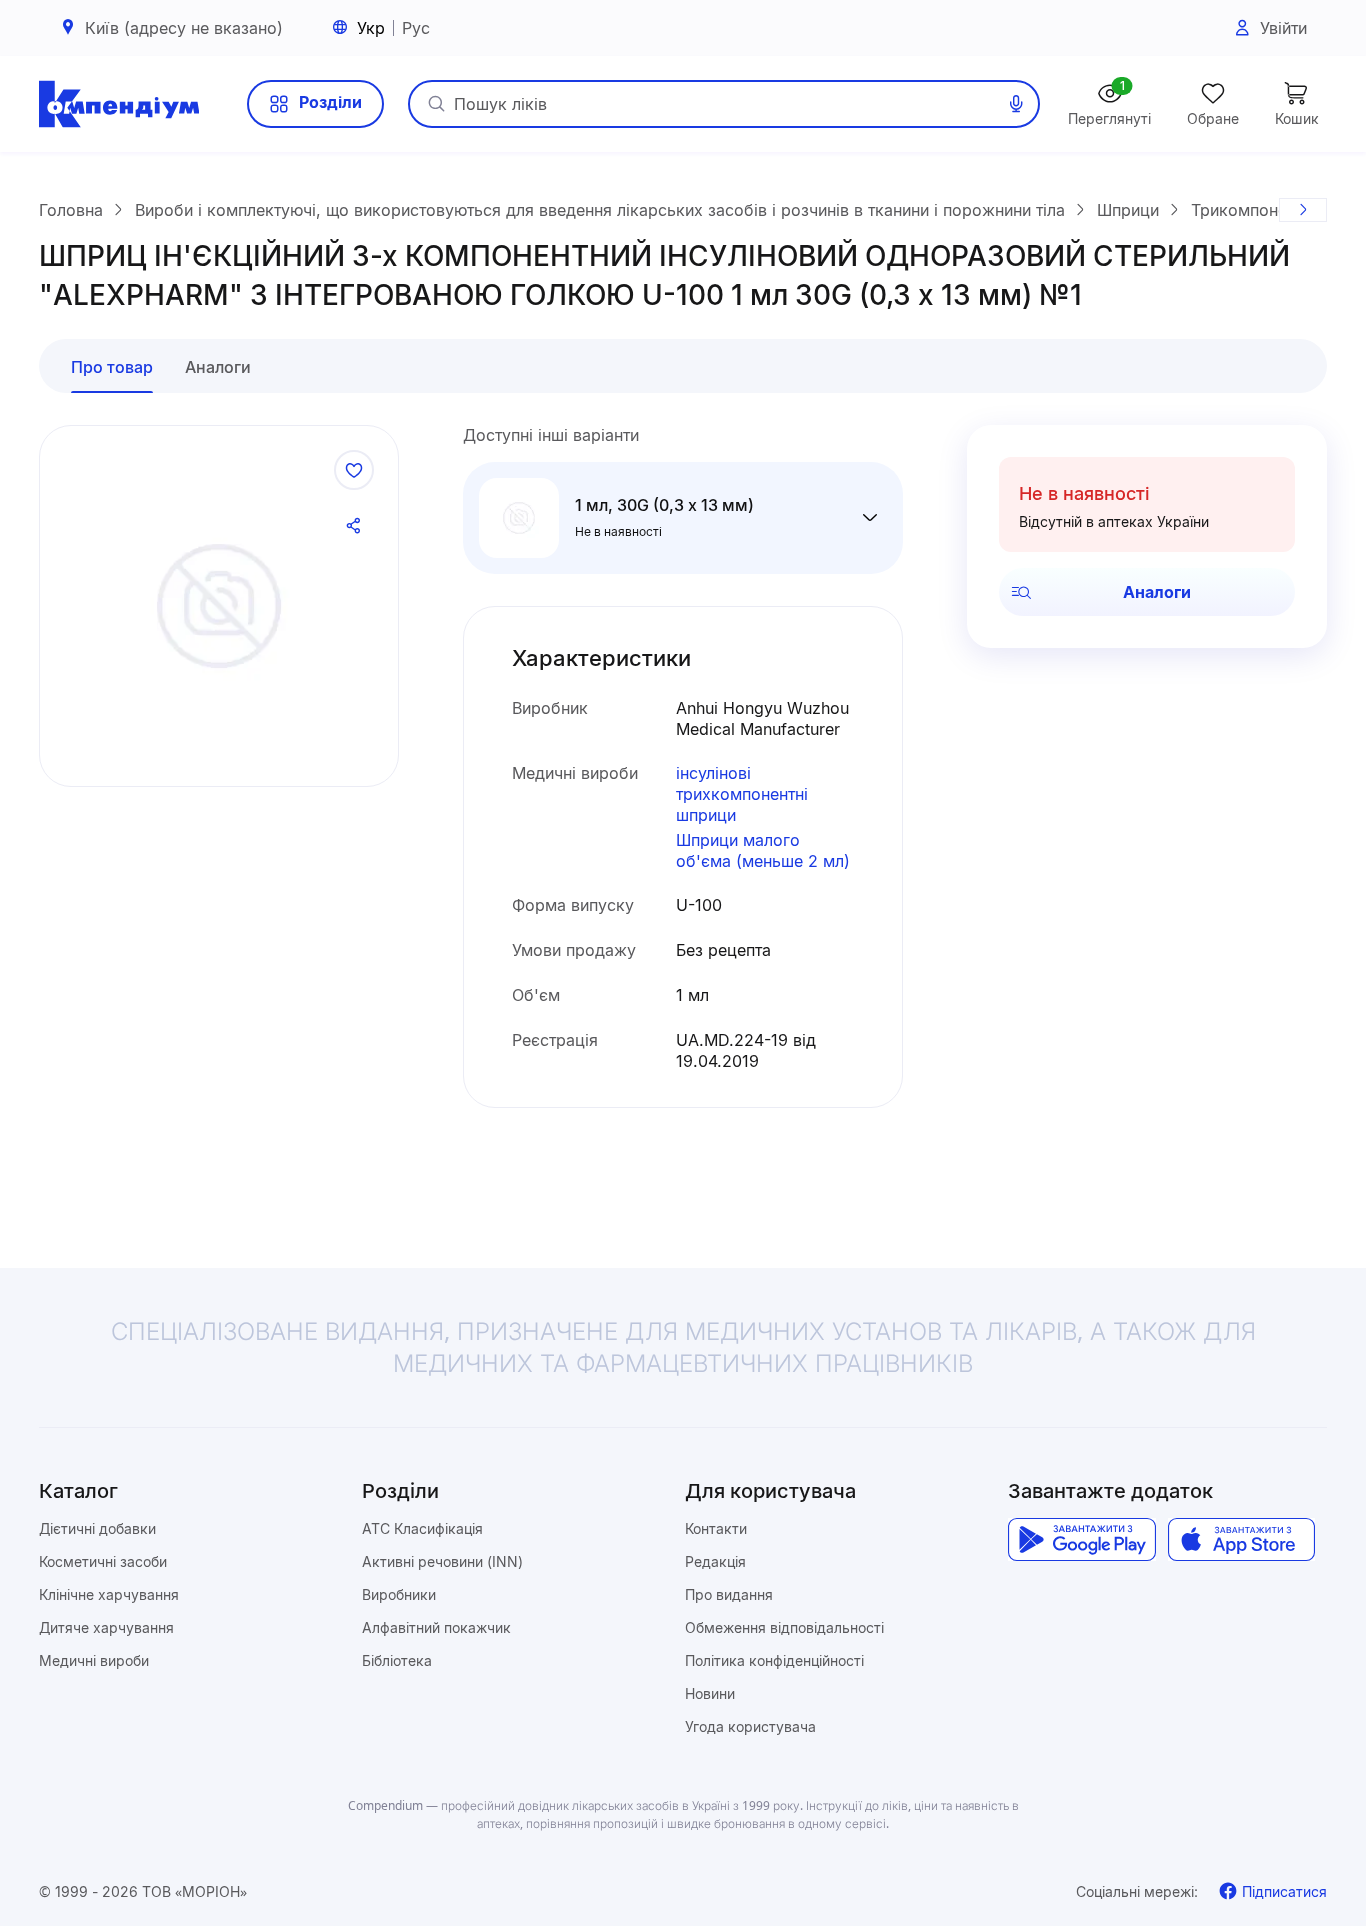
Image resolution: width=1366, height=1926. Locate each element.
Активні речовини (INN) (442, 1561)
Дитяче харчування (106, 1627)
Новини (710, 1693)
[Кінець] (1303, 210)
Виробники (399, 1594)
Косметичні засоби (103, 1561)
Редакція (715, 1561)
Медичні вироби (94, 1660)
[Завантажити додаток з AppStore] (1241, 1540)
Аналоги (1157, 592)
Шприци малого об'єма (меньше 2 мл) (763, 850)
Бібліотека (397, 1660)
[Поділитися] (354, 526)
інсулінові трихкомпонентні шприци (742, 794)
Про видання (729, 1594)
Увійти (1283, 28)
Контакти (716, 1528)
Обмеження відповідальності (784, 1627)
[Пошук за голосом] (1016, 104)
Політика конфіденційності (774, 1660)
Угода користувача (750, 1726)
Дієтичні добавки (97, 1528)
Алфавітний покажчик (436, 1627)
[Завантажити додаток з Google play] (1081, 1540)
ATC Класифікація (422, 1528)
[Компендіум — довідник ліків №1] (119, 104)
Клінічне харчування (109, 1594)
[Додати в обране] (354, 470)
